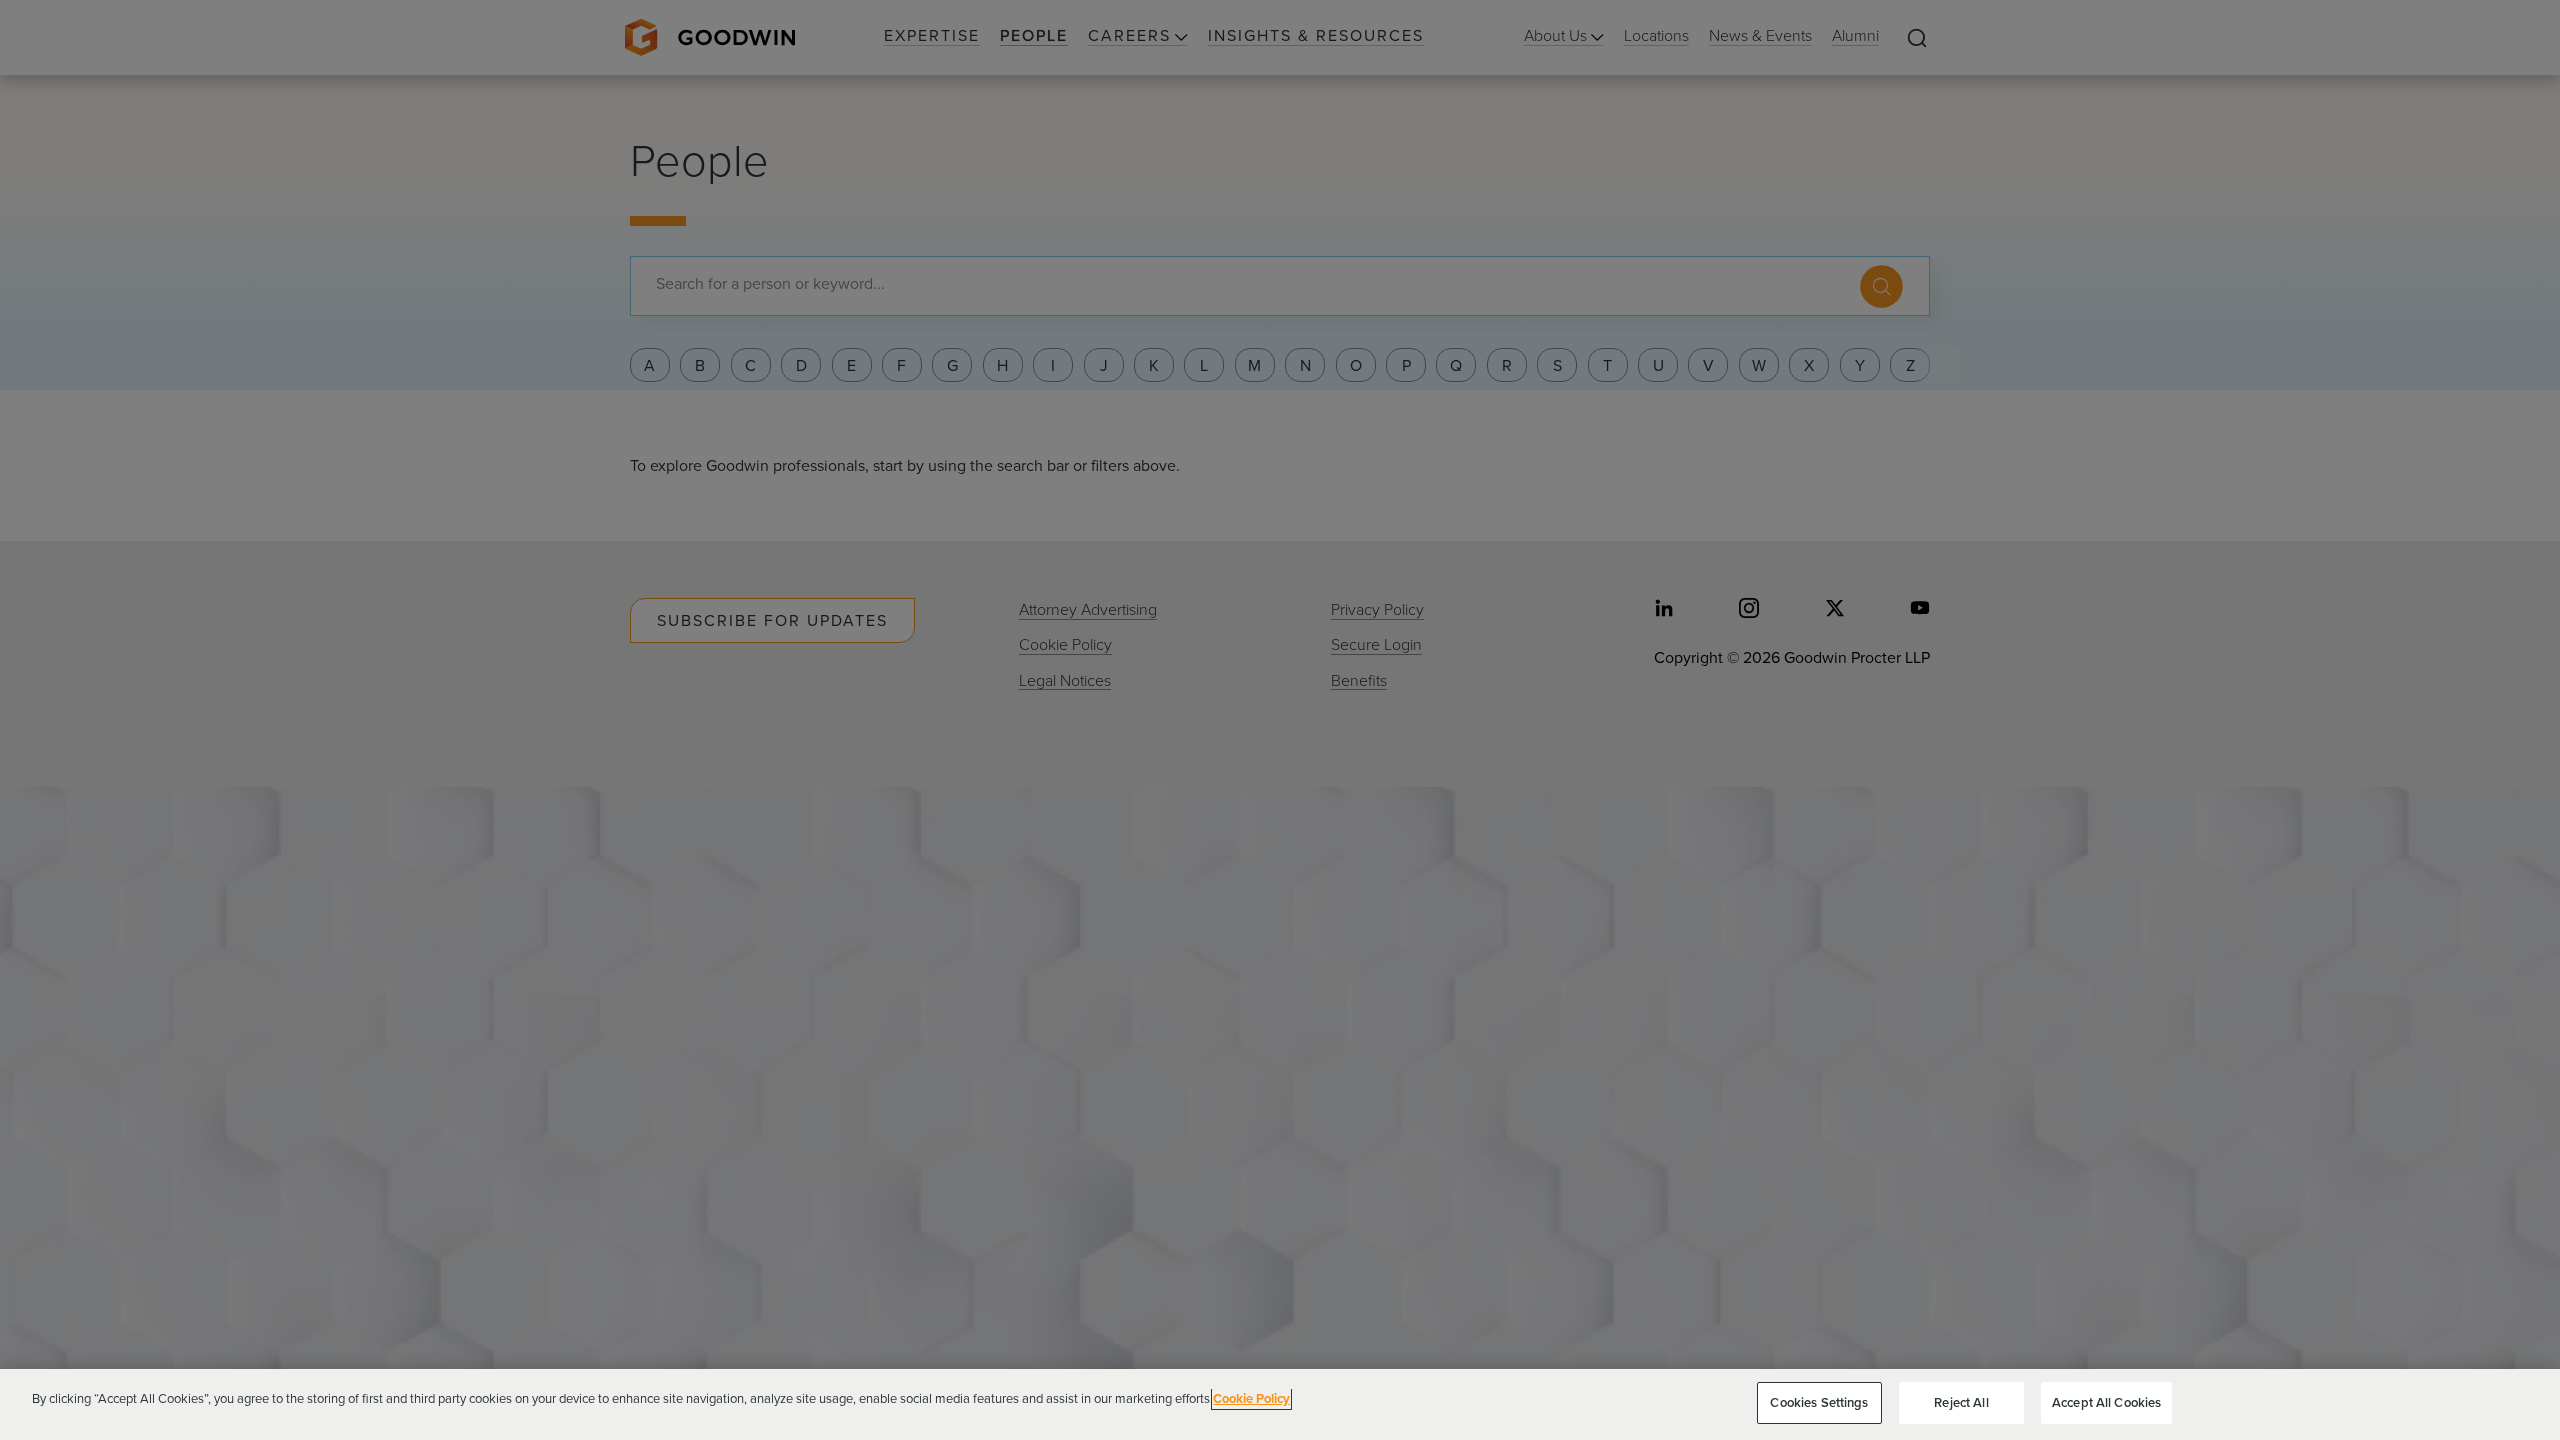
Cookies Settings (1819, 1402)
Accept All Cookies (2106, 1402)
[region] (1280, 1404)
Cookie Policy (1251, 1398)
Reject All (1961, 1402)
